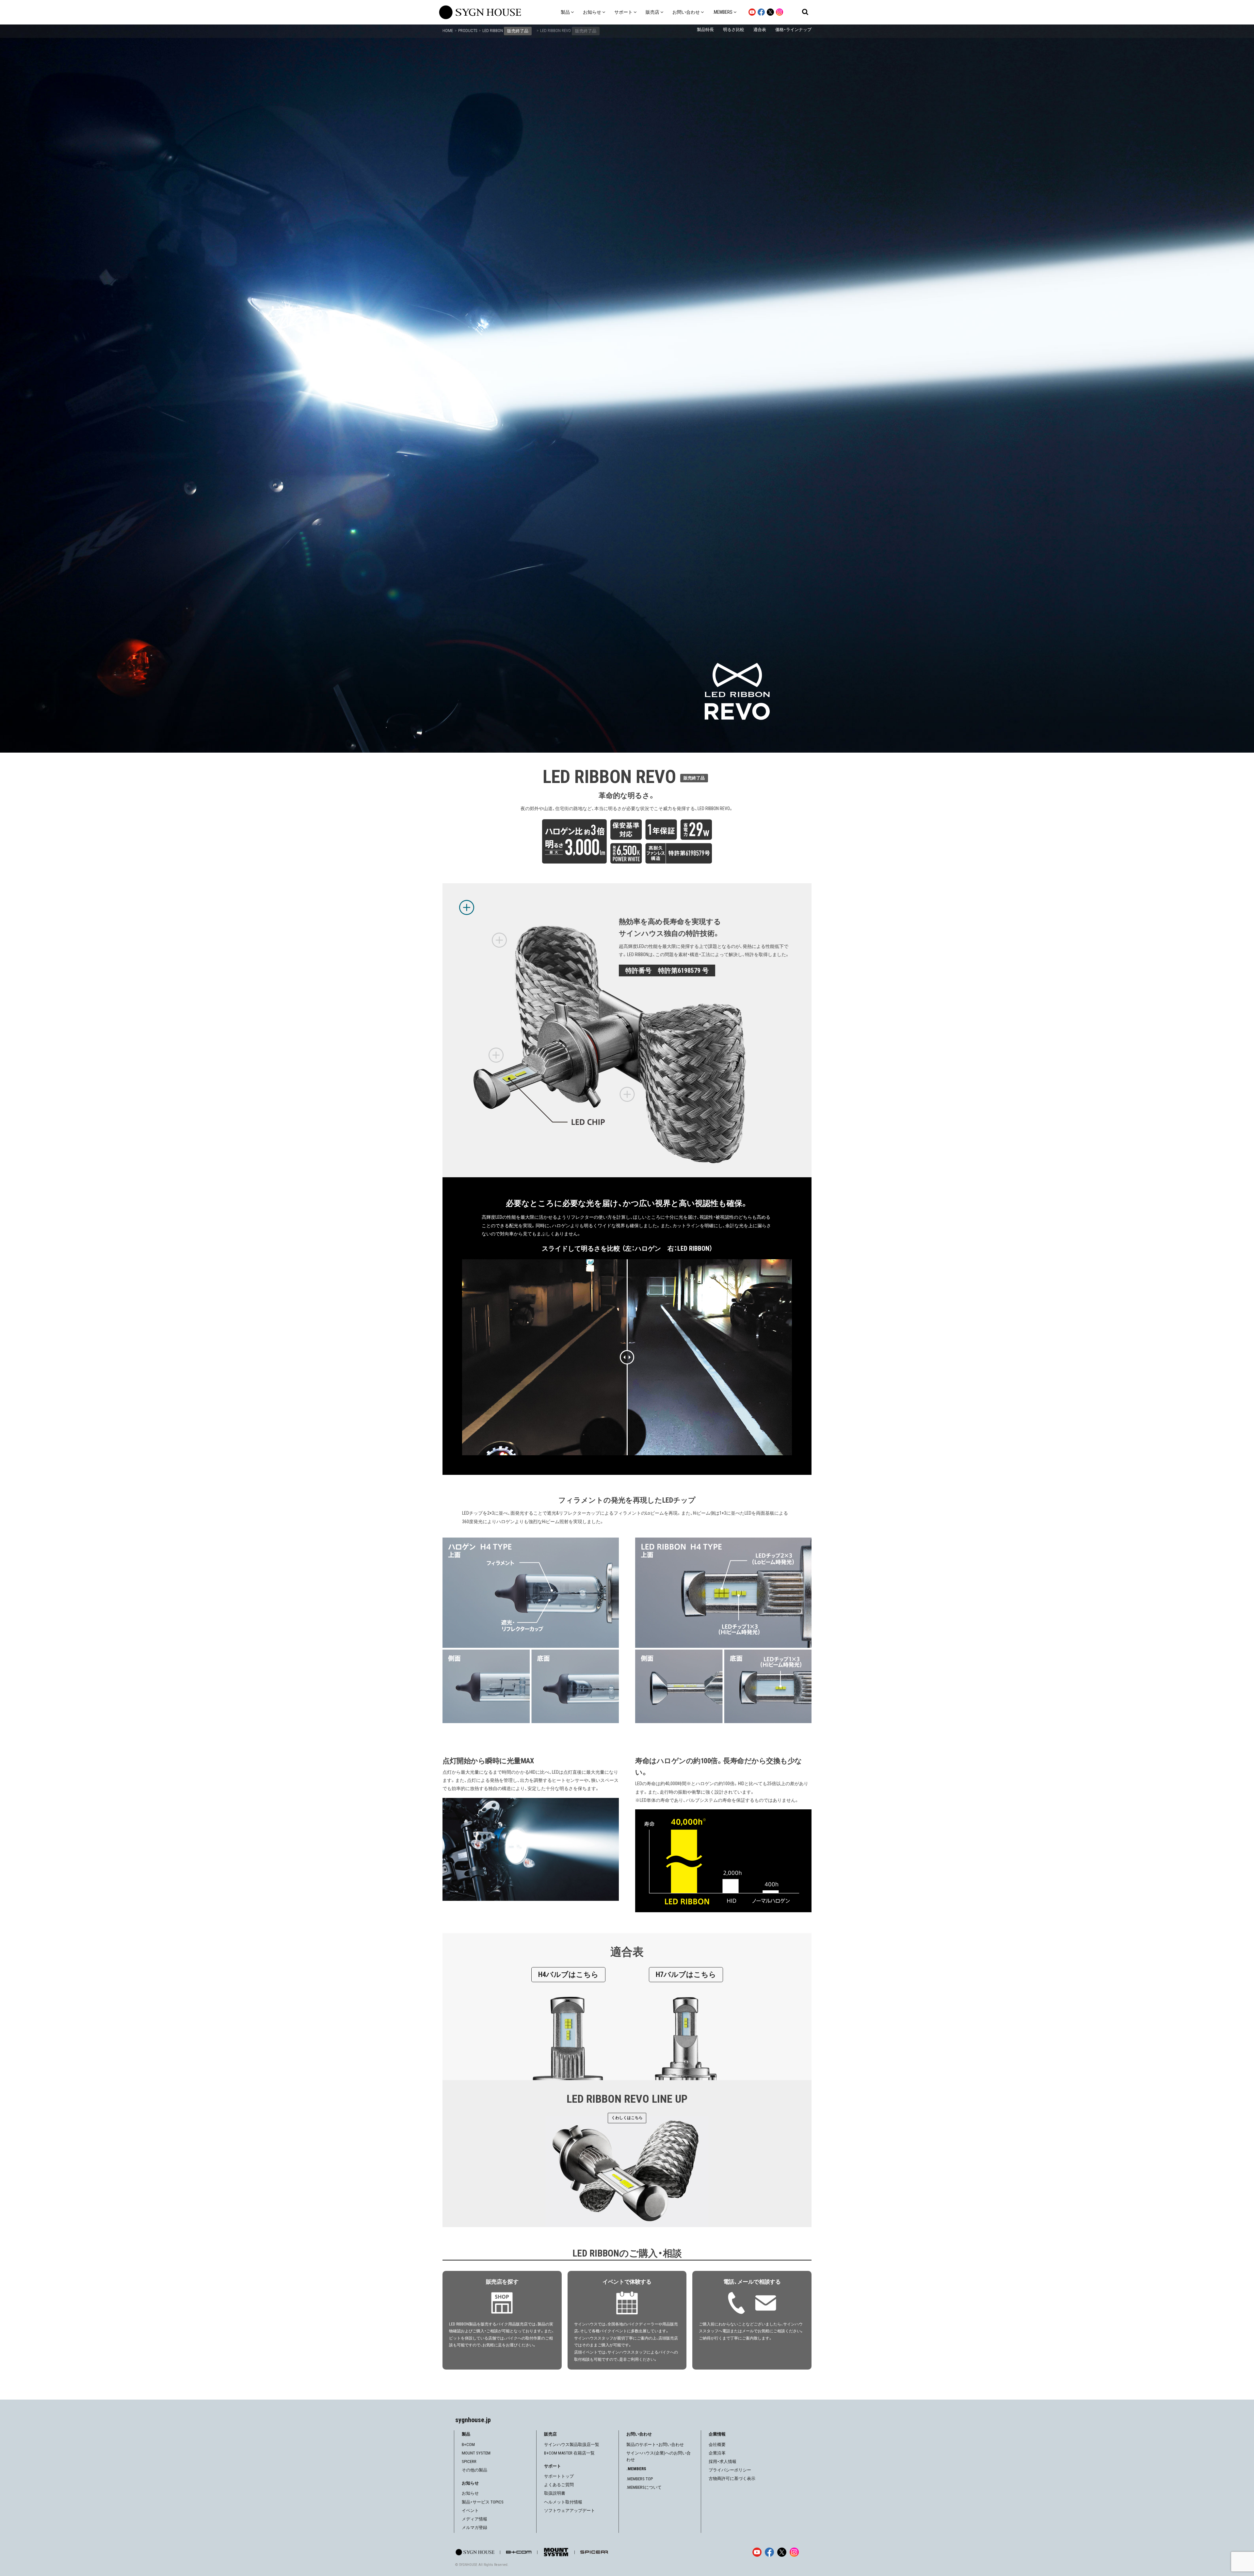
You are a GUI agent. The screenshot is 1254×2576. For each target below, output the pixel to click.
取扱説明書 (555, 2493)
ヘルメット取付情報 (563, 2502)
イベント (470, 2511)
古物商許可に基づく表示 (732, 2478)
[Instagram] (794, 2552)
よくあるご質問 (559, 2485)
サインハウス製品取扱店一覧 (572, 2445)
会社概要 (717, 2445)
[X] (782, 2552)
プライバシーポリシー (730, 2470)
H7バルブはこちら (686, 1974)
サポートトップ (559, 2476)
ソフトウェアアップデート (570, 2511)
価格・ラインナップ (793, 30)
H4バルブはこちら (568, 1974)
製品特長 (705, 30)
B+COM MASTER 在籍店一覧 (569, 2453)
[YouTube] (757, 2552)
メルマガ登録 (474, 2527)
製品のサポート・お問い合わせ (655, 2445)
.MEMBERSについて (644, 2487)
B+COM (468, 2445)
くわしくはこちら (627, 2118)
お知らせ (470, 2493)
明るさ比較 (734, 30)
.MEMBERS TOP (640, 2479)
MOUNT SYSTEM (476, 2453)
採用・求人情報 (723, 2462)
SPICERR (469, 2462)
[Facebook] (769, 2552)
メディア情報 (474, 2519)
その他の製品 (474, 2470)
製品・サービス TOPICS (483, 2502)
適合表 (760, 30)
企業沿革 (717, 2453)
